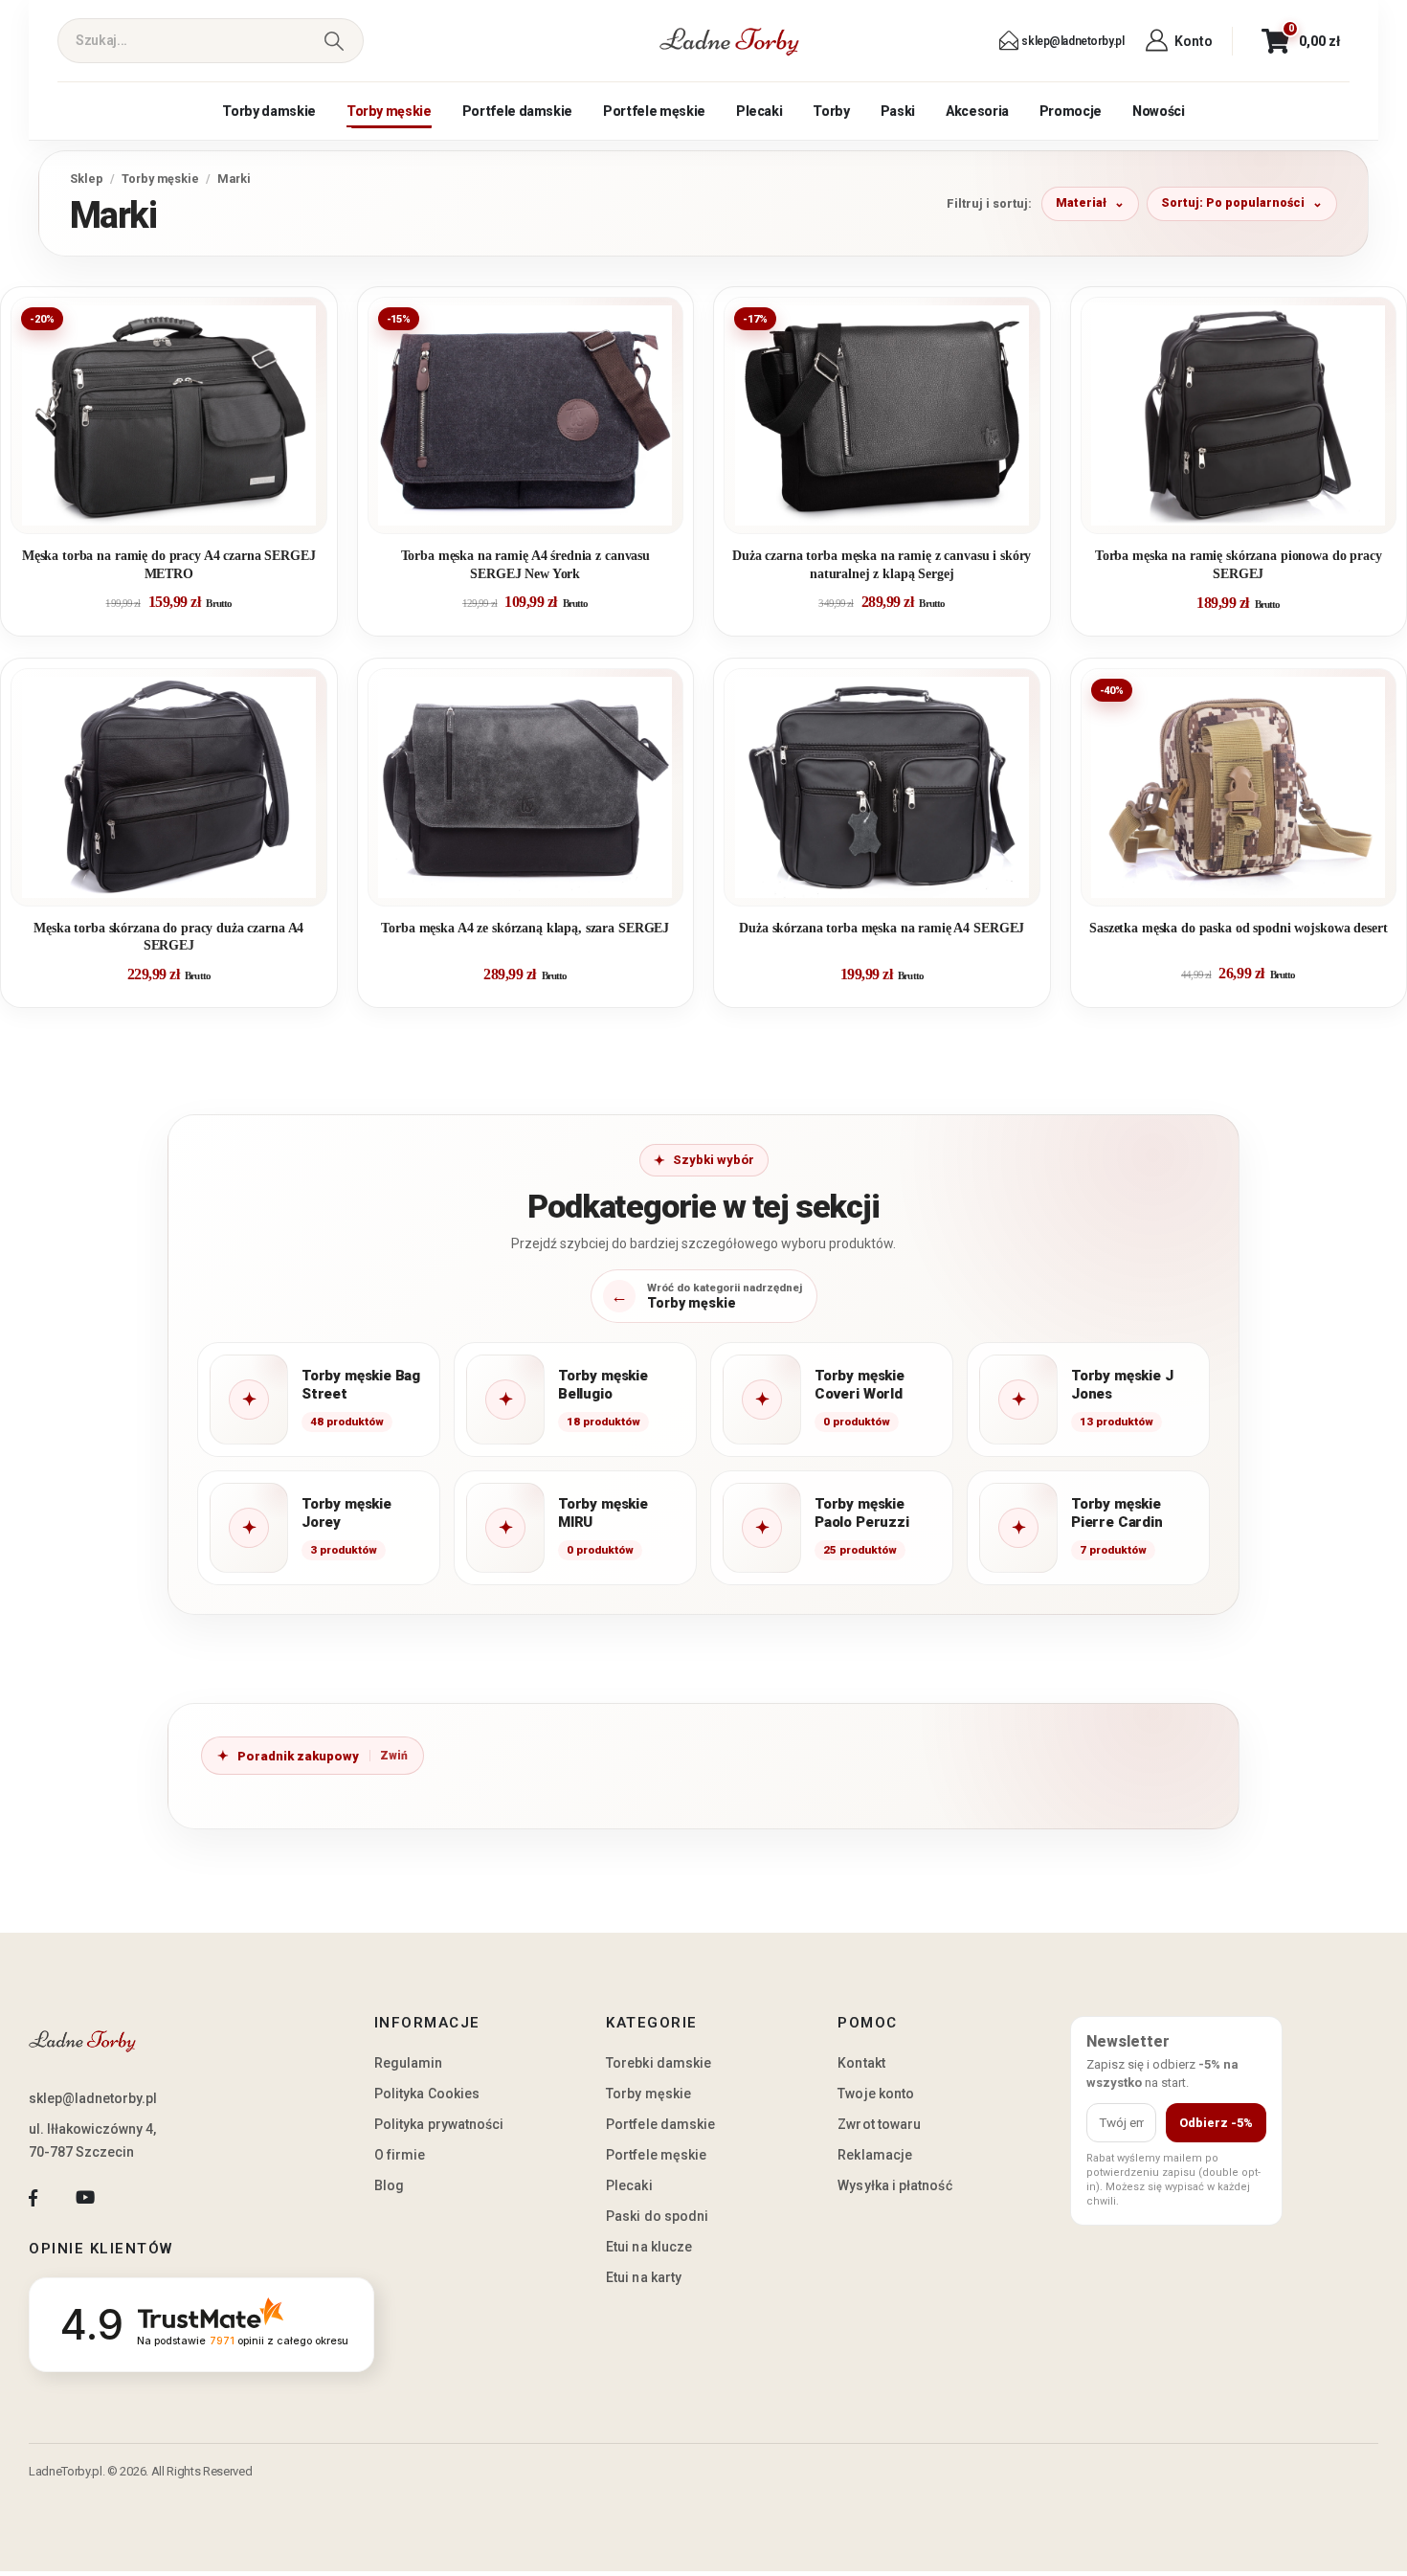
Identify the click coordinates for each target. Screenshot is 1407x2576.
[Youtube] (85, 2198)
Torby (831, 111)
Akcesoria (977, 111)
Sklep (87, 179)
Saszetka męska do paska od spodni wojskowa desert (1238, 928)
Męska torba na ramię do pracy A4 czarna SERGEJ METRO (169, 564)
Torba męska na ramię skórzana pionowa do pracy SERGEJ (1239, 564)
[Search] (334, 41)
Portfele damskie (517, 111)
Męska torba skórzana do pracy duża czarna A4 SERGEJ (168, 937)
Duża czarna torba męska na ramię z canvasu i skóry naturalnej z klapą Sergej (882, 564)
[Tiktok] (137, 2198)
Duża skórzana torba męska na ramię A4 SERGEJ (882, 928)
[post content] (169, 415)
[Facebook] (33, 2198)
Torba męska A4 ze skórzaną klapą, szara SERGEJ (525, 928)
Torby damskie (268, 111)
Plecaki (759, 111)
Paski (898, 111)
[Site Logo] (729, 41)
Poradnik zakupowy (298, 1756)
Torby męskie (389, 111)
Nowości (1159, 111)
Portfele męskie (654, 111)
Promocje (1071, 111)
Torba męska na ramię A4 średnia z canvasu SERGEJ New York (525, 564)
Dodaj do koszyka (183, 511)
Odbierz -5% (1216, 2123)
